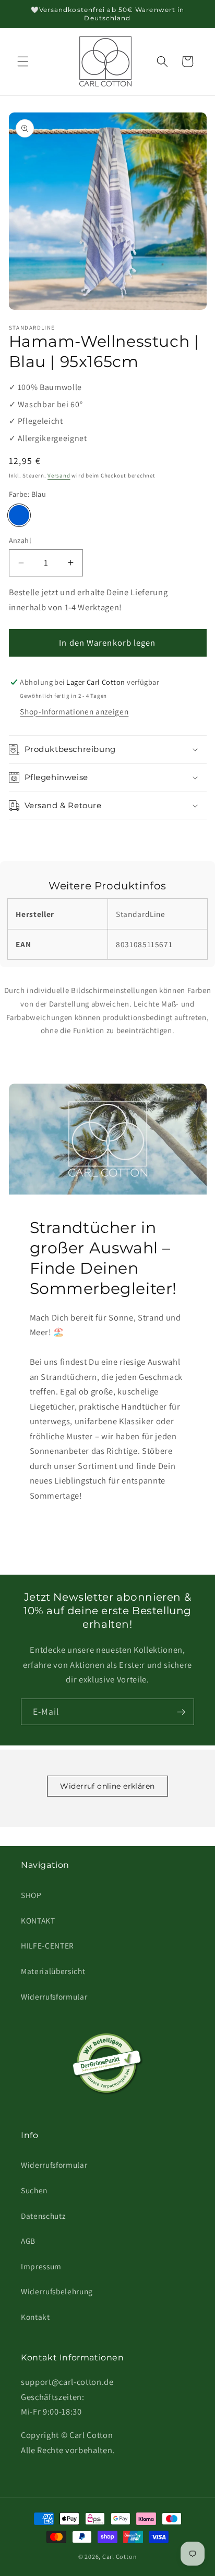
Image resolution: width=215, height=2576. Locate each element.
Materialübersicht (53, 1971)
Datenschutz (43, 2216)
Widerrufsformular (54, 1996)
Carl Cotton (120, 2556)
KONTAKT (38, 1920)
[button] (23, 61)
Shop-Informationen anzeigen (74, 711)
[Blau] (19, 516)
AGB (28, 2241)
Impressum (41, 2266)
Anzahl (20, 540)
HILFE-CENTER (47, 1945)
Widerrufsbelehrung (57, 2291)
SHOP (31, 1895)
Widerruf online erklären (107, 1786)
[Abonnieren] (181, 1712)
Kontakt (35, 2317)
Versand (59, 475)
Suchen (34, 2190)
